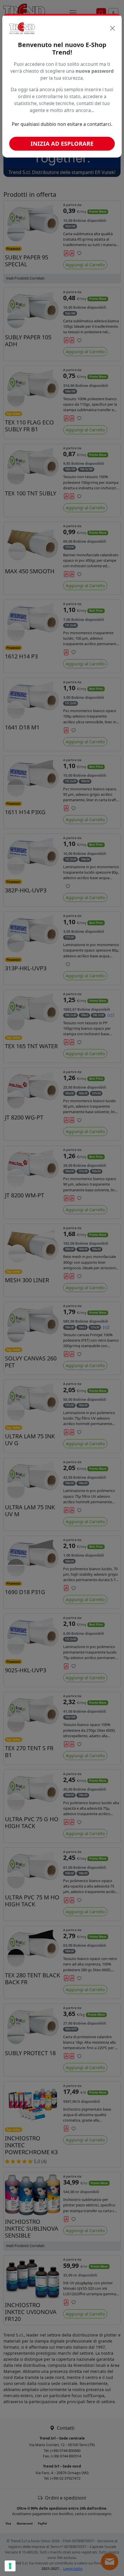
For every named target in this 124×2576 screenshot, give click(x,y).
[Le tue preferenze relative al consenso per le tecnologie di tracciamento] (10, 2566)
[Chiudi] (112, 28)
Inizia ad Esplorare (62, 144)
